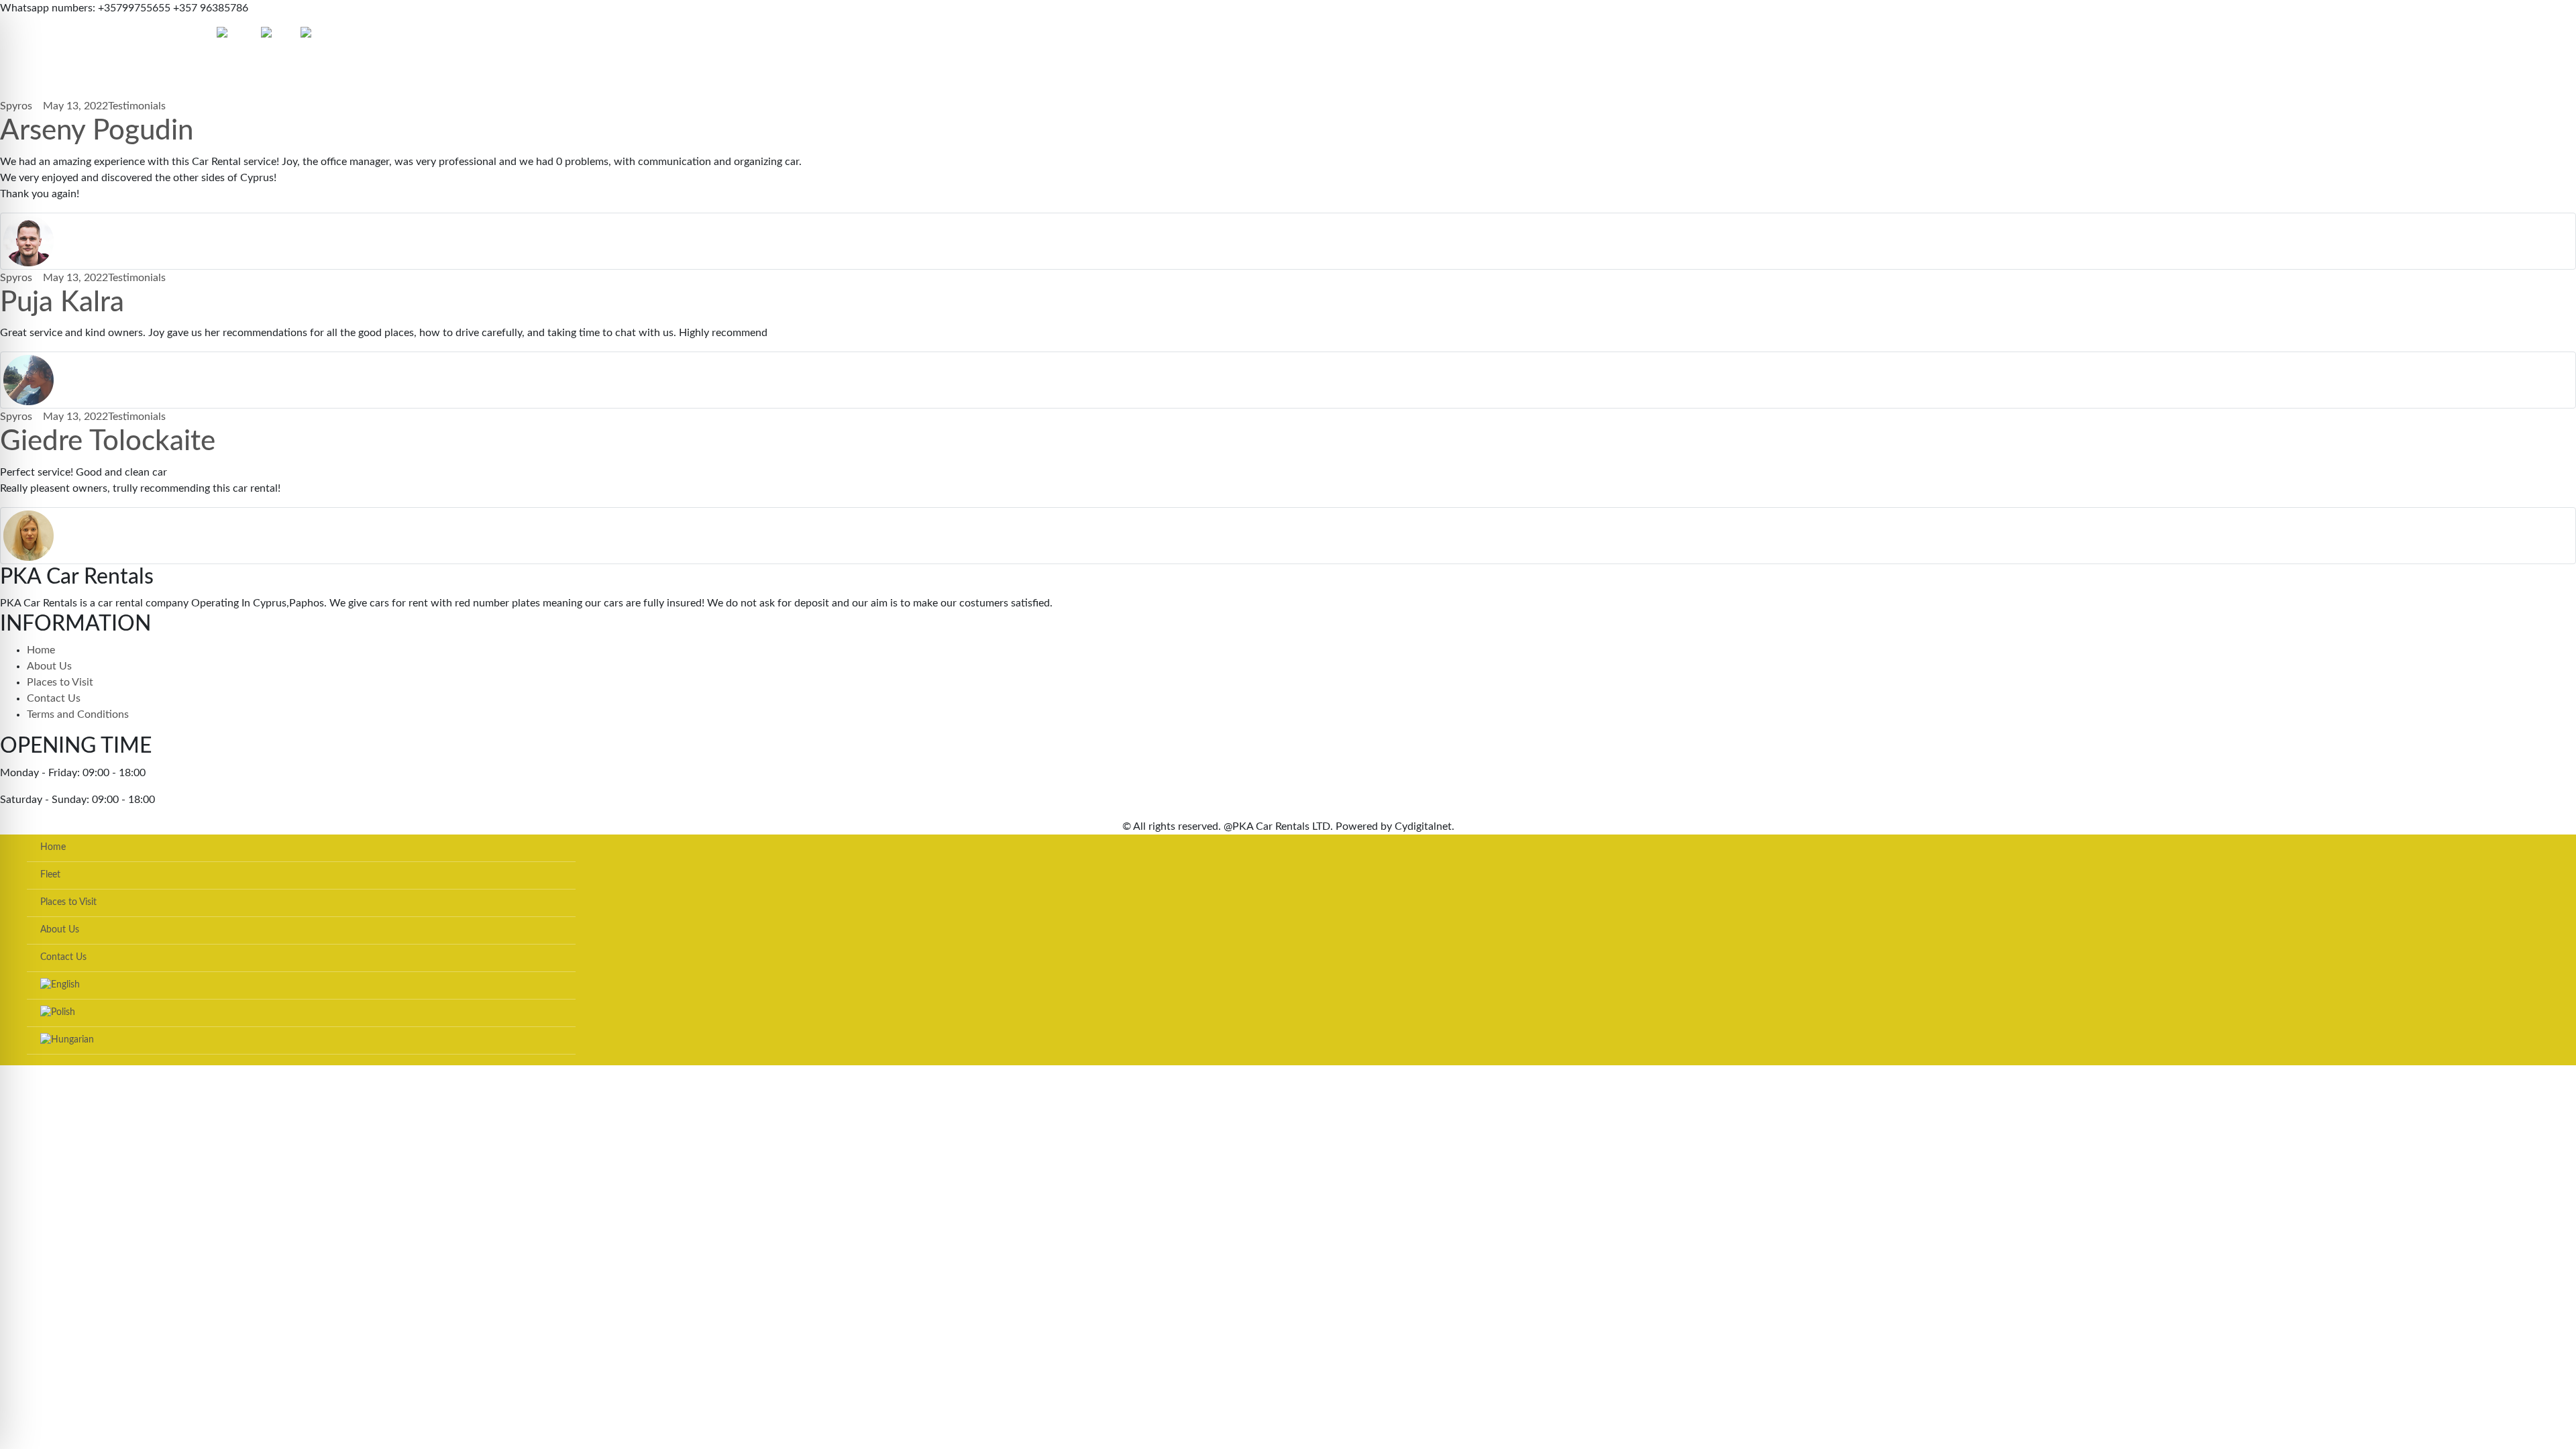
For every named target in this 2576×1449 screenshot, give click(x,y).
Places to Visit (85, 35)
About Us (141, 35)
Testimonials (137, 106)
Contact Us (190, 35)
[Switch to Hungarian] (330, 35)
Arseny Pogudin (97, 131)
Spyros (16, 106)
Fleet (40, 35)
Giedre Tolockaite (108, 441)
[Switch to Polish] (281, 35)
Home (14, 35)
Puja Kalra (62, 303)
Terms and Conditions (78, 714)
